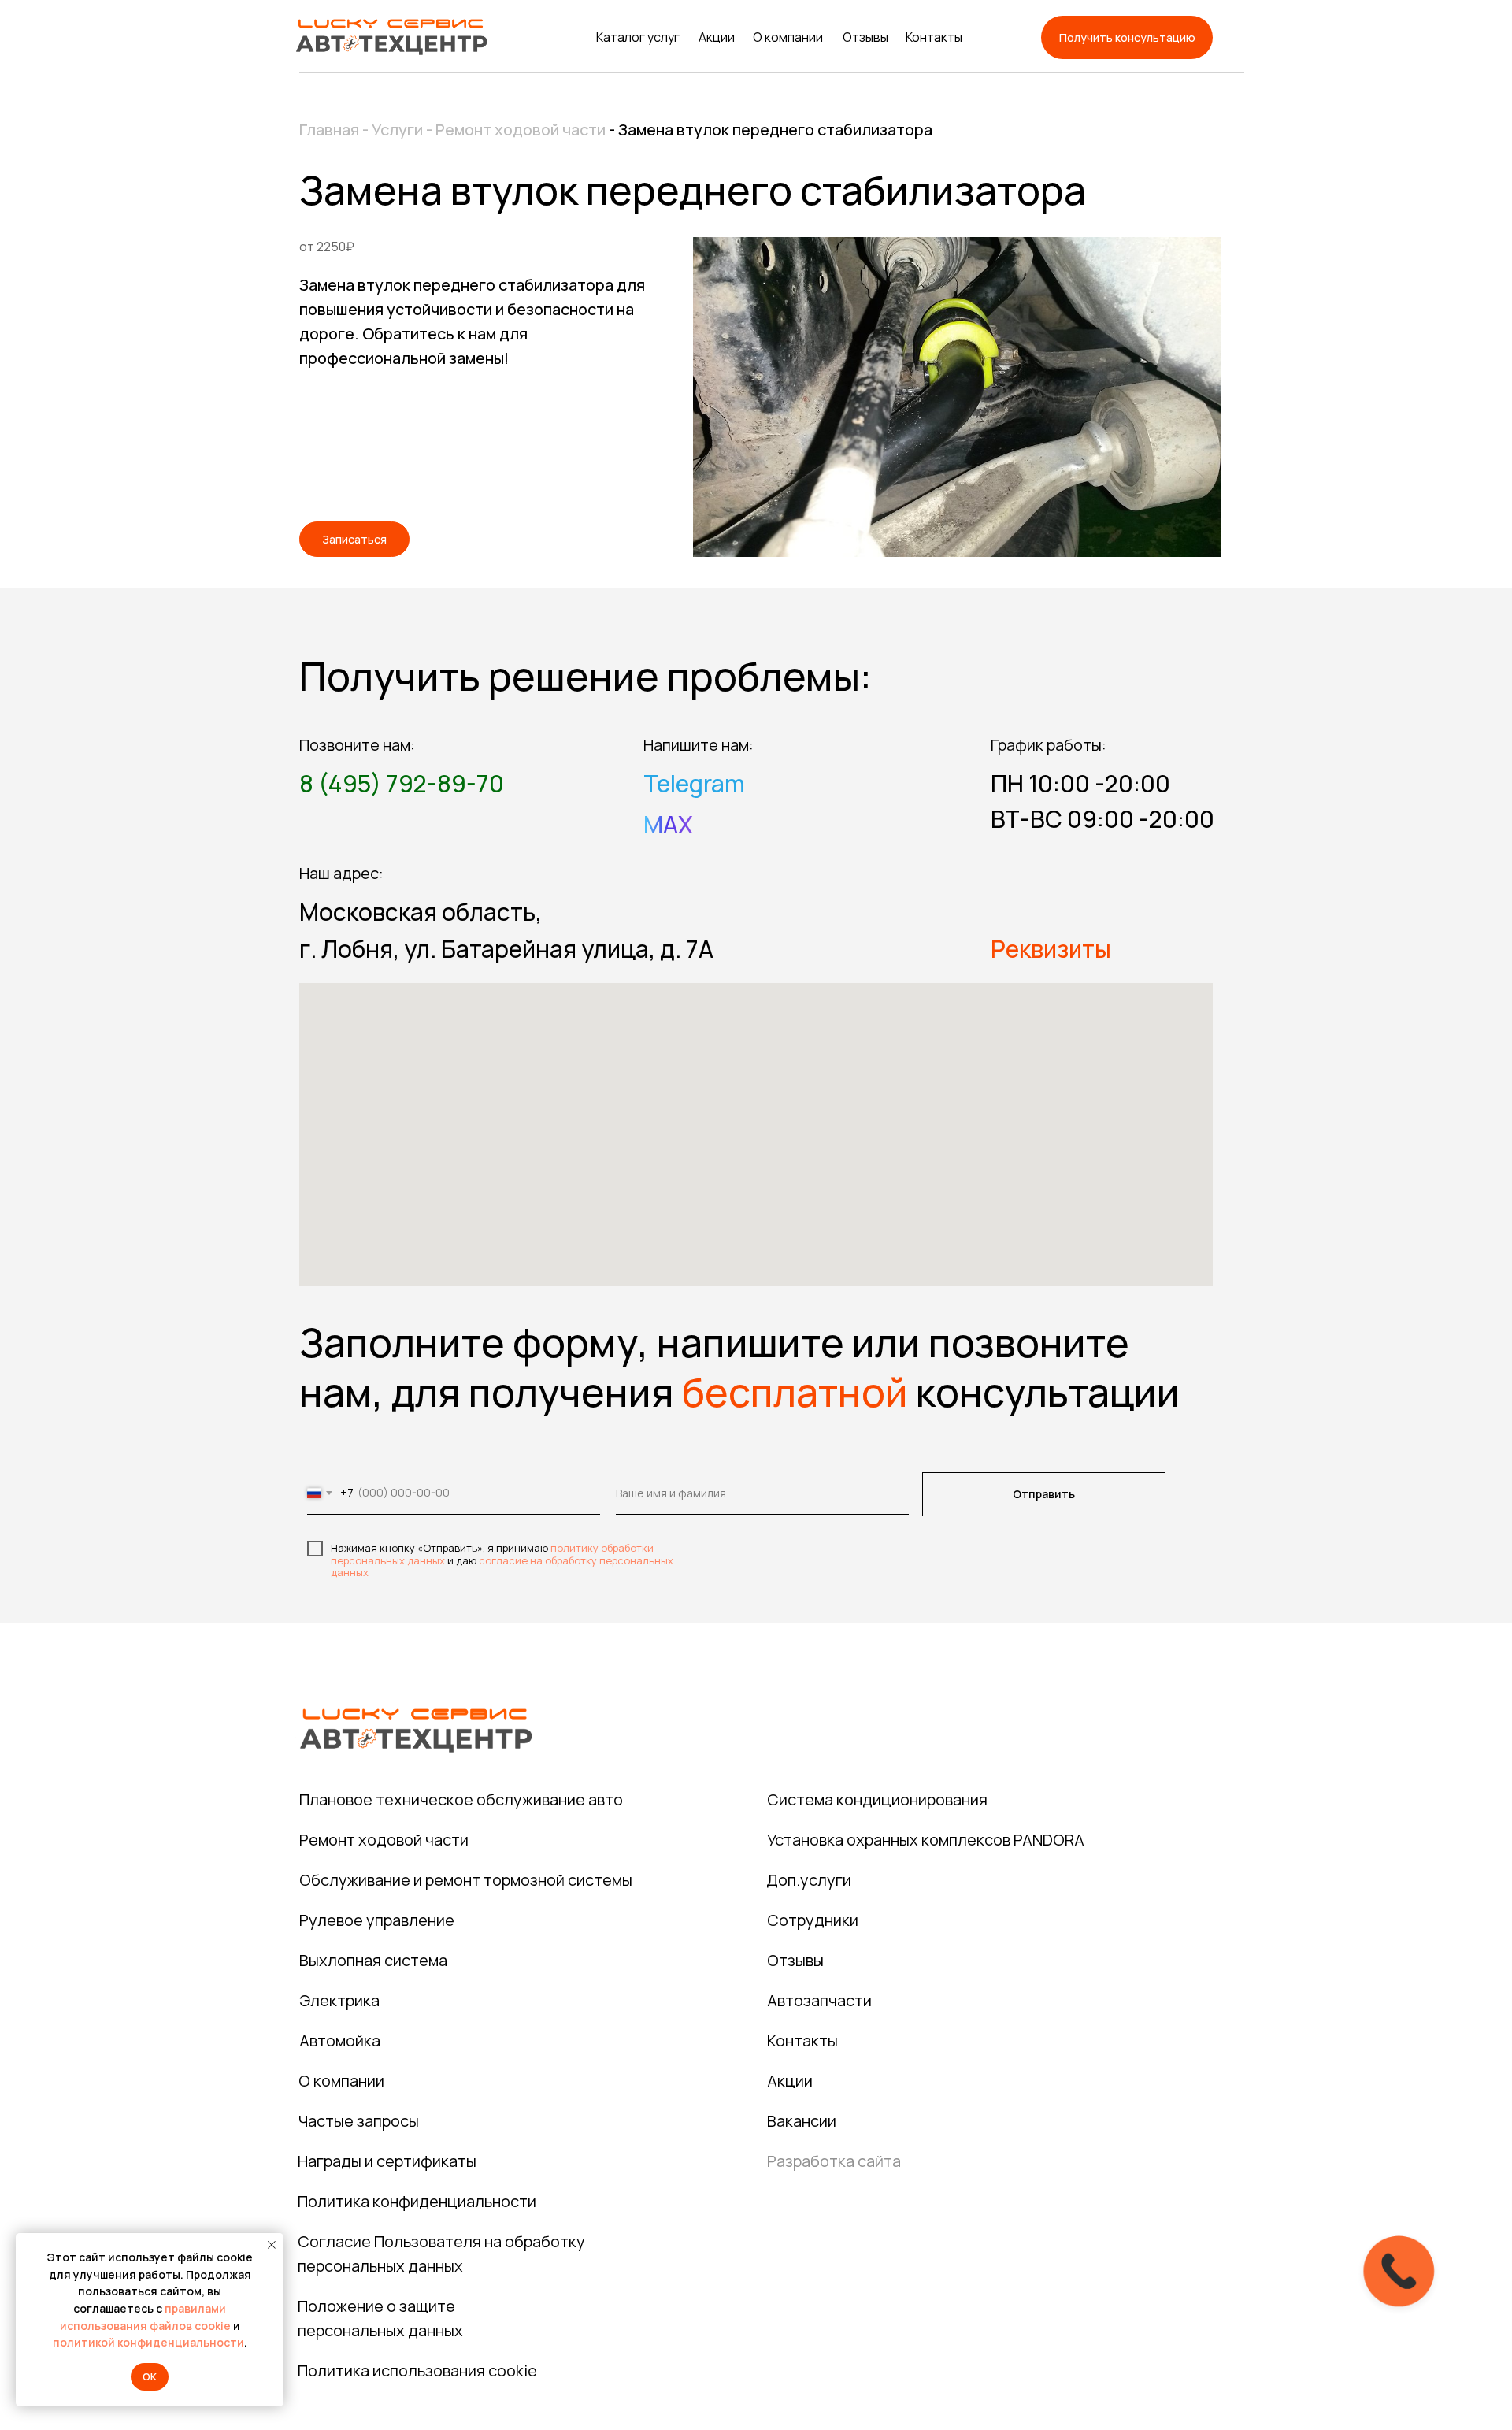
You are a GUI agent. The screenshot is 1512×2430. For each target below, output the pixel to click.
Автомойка (340, 2040)
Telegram (694, 783)
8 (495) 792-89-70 (402, 783)
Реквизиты (1051, 949)
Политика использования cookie (417, 2371)
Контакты (934, 37)
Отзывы (865, 37)
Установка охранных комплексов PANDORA (926, 1840)
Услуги (397, 130)
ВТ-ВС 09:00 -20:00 (1102, 819)
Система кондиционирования (877, 1799)
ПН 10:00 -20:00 (1080, 783)
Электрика (339, 2000)
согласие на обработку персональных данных (502, 1567)
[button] (1127, 37)
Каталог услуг (638, 37)
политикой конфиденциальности (148, 2342)
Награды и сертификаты (387, 2161)
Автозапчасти (819, 2000)
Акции (717, 37)
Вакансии (802, 2121)
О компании (788, 37)
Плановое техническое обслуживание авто (461, 1799)
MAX (668, 824)
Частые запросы (359, 2121)
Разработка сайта (834, 2161)
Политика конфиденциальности (417, 2201)
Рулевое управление (377, 1920)
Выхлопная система (373, 1960)
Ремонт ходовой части (522, 130)
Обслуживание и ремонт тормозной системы (466, 1880)
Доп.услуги (809, 1880)
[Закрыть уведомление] (272, 2245)
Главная (329, 130)
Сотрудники (813, 1920)
